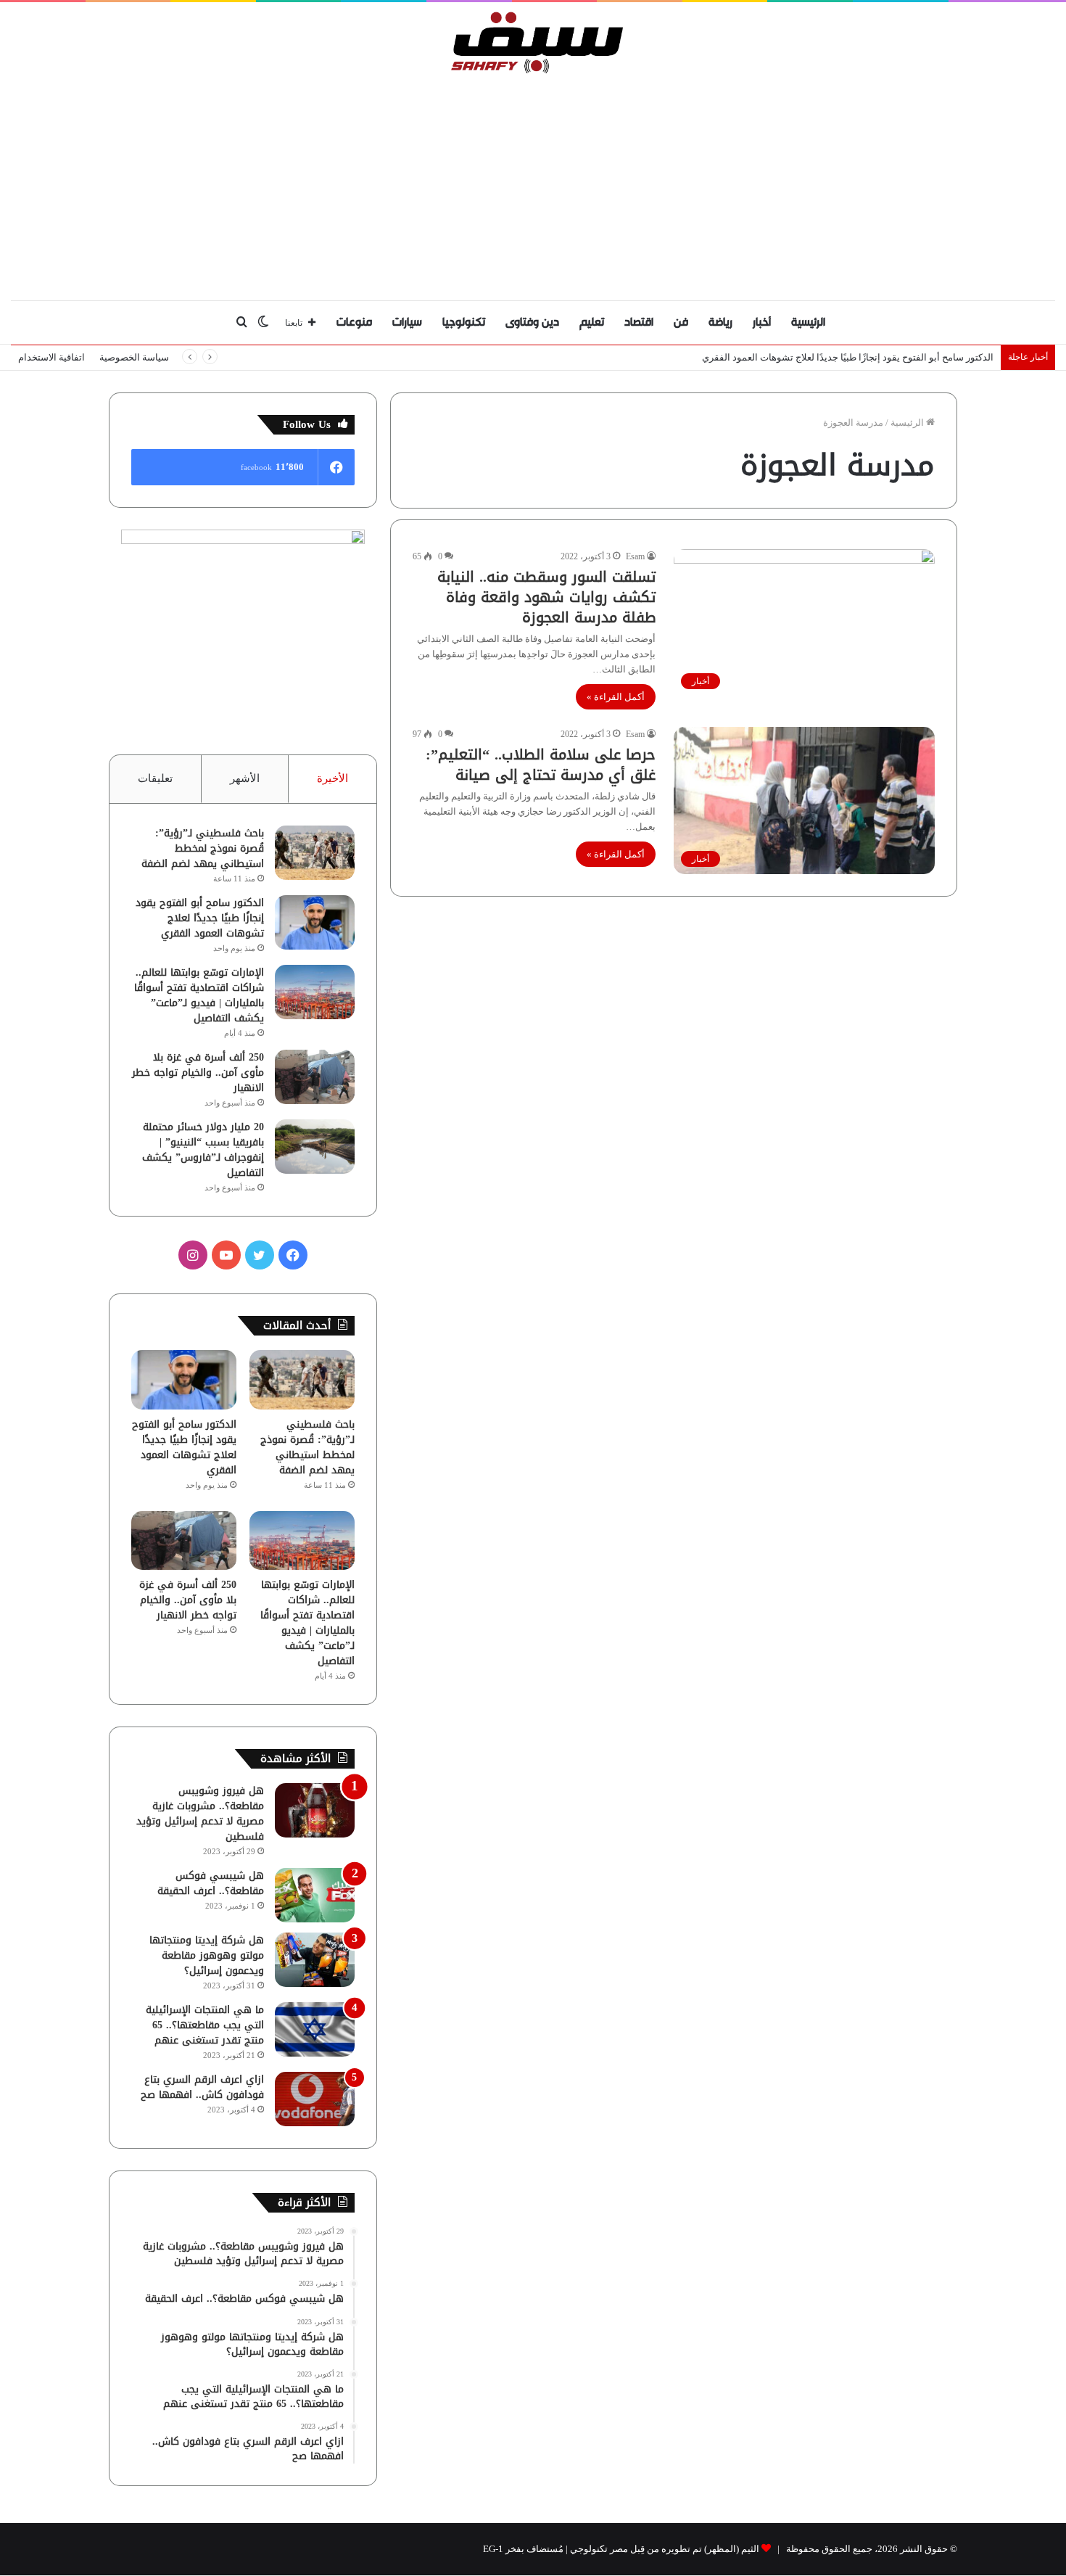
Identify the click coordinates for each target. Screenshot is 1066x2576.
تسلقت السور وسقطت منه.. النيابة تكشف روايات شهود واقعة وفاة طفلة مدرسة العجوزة (546, 597)
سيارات (407, 322)
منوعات (354, 322)
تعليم (592, 322)
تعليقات (155, 778)
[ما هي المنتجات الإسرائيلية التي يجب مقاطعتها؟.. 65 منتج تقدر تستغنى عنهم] (315, 2029)
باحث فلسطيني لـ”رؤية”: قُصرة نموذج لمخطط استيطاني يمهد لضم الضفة (203, 848)
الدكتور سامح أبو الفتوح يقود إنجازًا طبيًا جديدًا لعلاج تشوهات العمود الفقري (200, 918)
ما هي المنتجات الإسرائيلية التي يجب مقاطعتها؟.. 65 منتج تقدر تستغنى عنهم (205, 2025)
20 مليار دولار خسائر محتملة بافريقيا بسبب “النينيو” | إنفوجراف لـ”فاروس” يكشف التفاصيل (203, 1150)
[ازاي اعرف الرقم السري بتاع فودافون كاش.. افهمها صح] (315, 2099)
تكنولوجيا (464, 322)
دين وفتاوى (532, 322)
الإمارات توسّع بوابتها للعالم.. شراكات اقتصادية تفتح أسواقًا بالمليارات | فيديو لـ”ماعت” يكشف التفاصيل (199, 995)
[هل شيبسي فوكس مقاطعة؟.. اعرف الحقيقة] (315, 1895)
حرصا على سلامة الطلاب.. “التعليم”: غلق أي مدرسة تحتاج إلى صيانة (541, 765)
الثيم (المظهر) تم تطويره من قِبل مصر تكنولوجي (665, 2549)
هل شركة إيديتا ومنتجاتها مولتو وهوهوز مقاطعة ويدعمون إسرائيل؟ (207, 1955)
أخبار (762, 322)
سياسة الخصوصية (134, 357)
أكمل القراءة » (616, 697)
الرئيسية (808, 322)
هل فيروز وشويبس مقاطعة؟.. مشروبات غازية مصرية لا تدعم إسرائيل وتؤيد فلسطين (200, 1814)
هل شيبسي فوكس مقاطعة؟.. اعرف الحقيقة (211, 1883)
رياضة (720, 322)
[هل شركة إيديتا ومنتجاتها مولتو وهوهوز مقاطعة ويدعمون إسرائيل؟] (315, 1960)
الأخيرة (332, 778)
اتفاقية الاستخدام (51, 357)
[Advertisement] (533, 184)
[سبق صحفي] (533, 42)
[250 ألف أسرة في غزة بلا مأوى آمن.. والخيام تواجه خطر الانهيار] (315, 1077)
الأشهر (245, 778)
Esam (635, 556)
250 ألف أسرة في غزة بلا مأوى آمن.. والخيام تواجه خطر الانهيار (198, 1073)
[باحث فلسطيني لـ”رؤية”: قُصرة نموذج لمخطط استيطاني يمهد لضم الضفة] (315, 853)
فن (681, 322)
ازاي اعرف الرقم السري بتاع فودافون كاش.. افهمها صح (202, 2087)
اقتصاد (639, 322)
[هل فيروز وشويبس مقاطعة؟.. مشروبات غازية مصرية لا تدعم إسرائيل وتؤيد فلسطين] (315, 1810)
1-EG (493, 2549)
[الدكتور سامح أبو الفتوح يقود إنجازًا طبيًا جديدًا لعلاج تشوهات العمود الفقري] (315, 922)
